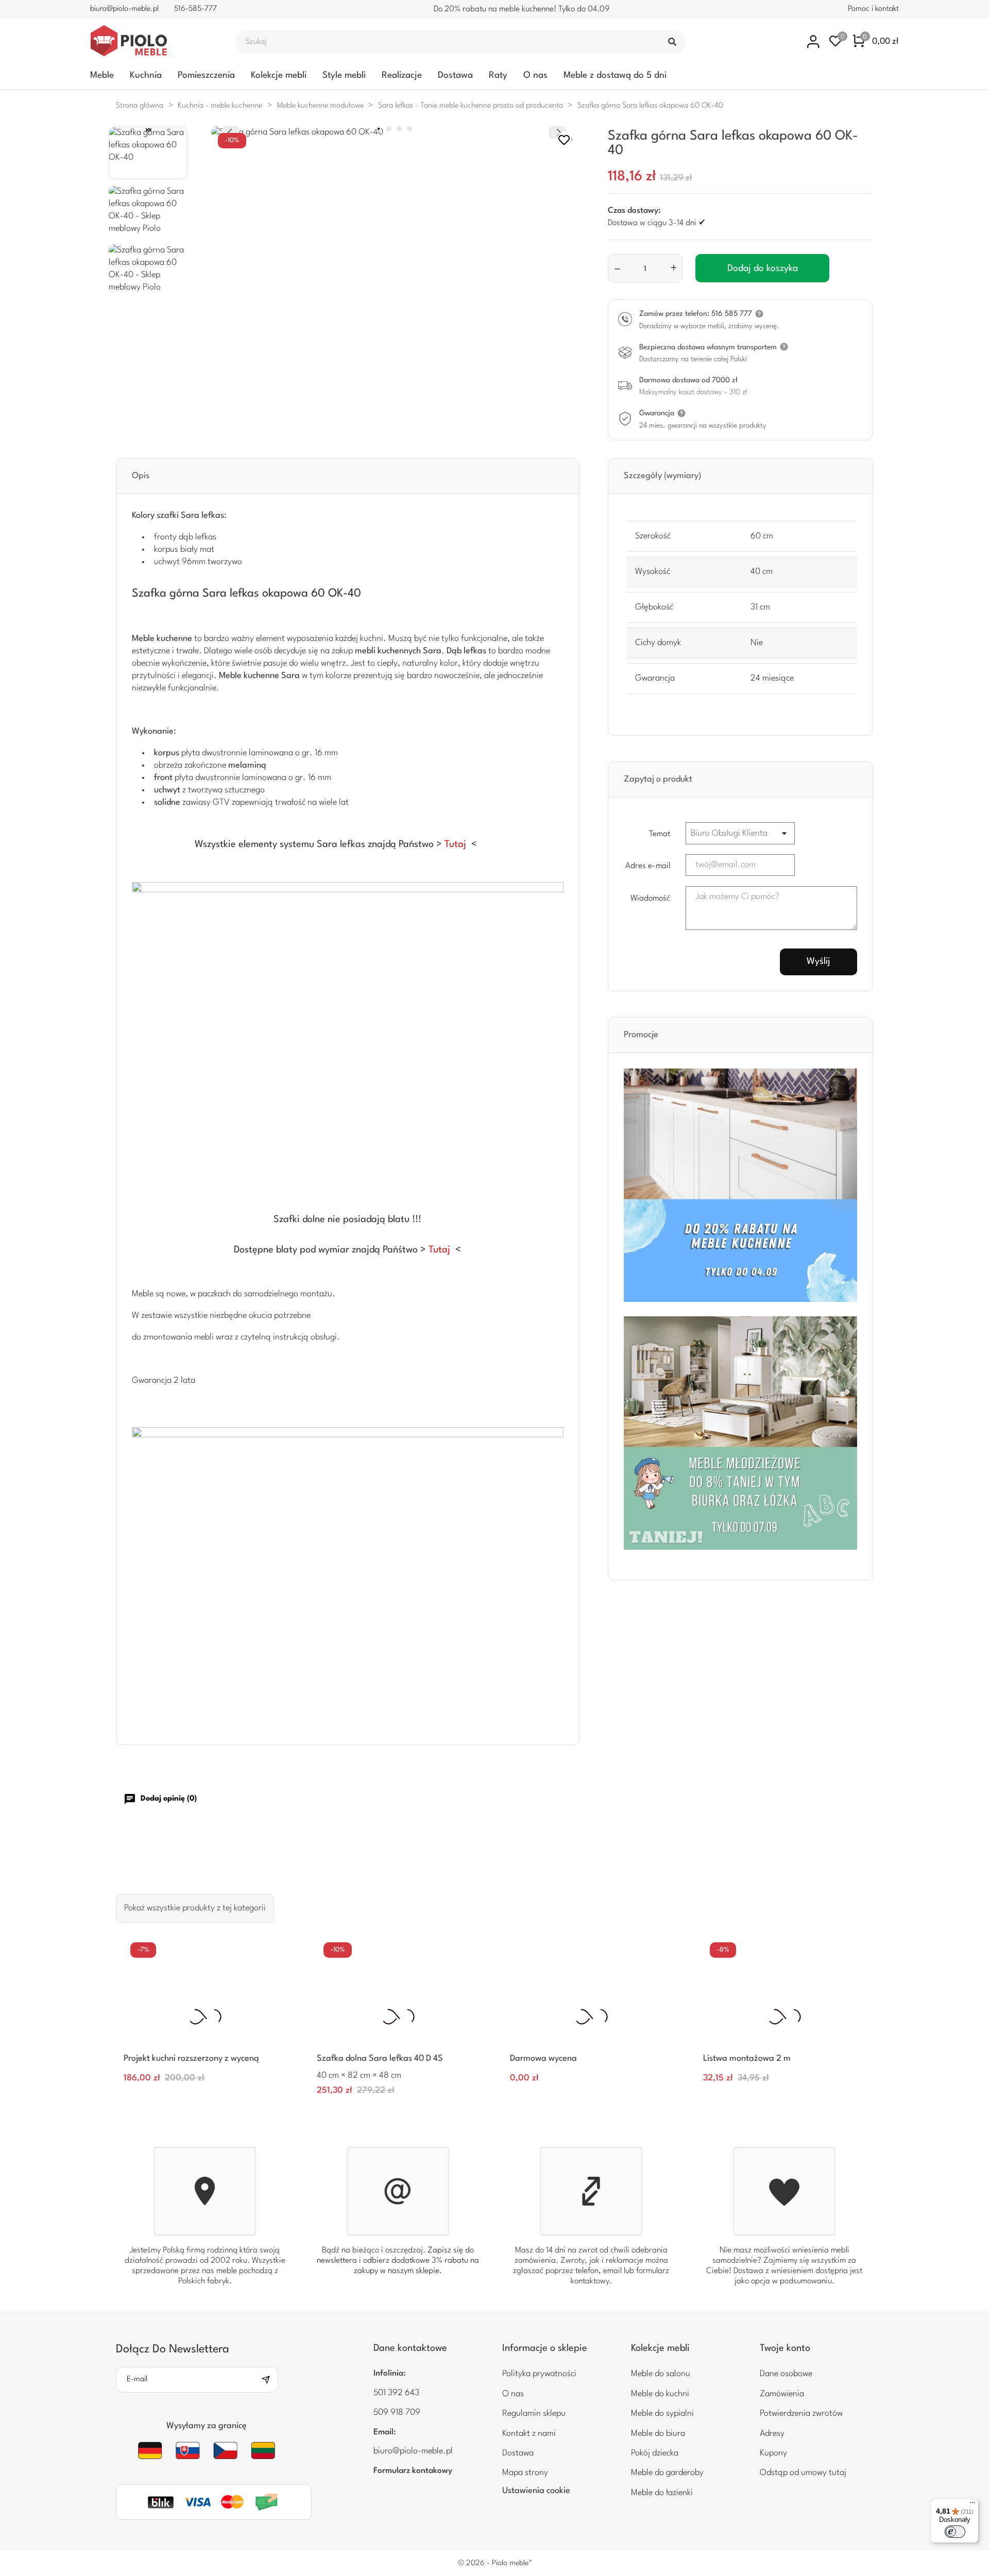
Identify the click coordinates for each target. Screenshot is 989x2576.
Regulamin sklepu (534, 2413)
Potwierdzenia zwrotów (801, 2413)
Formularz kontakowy (413, 2471)
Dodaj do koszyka (763, 268)
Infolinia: (390, 2374)
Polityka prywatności (539, 2374)
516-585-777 (195, 9)
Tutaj (455, 844)
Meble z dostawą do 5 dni (615, 75)
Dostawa (455, 75)
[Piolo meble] (151, 42)
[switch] (955, 2532)
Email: (385, 2432)
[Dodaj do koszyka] (274, 2084)
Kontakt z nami (529, 2434)
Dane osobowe (786, 2374)
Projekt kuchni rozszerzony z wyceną (191, 2058)
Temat (660, 834)
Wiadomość (650, 899)
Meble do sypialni (662, 2413)
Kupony (773, 2453)
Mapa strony (525, 2473)
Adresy (772, 2434)
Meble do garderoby (667, 2473)
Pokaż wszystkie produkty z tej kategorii (195, 1908)
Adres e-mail (648, 866)
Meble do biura (658, 2434)
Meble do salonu (661, 2374)
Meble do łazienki (662, 2493)
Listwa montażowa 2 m (747, 2058)
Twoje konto (785, 2348)
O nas (535, 75)
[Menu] (973, 2505)
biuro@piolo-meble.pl (124, 9)
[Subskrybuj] (269, 2380)
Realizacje (402, 75)
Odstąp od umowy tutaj (803, 2473)
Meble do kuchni (660, 2394)
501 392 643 (396, 2393)
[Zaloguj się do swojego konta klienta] (814, 41)
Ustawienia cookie (536, 2491)
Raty (498, 75)
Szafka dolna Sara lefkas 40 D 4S (380, 2058)
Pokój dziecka (655, 2453)
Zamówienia (782, 2394)
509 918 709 (397, 2412)
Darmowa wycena (543, 2058)
